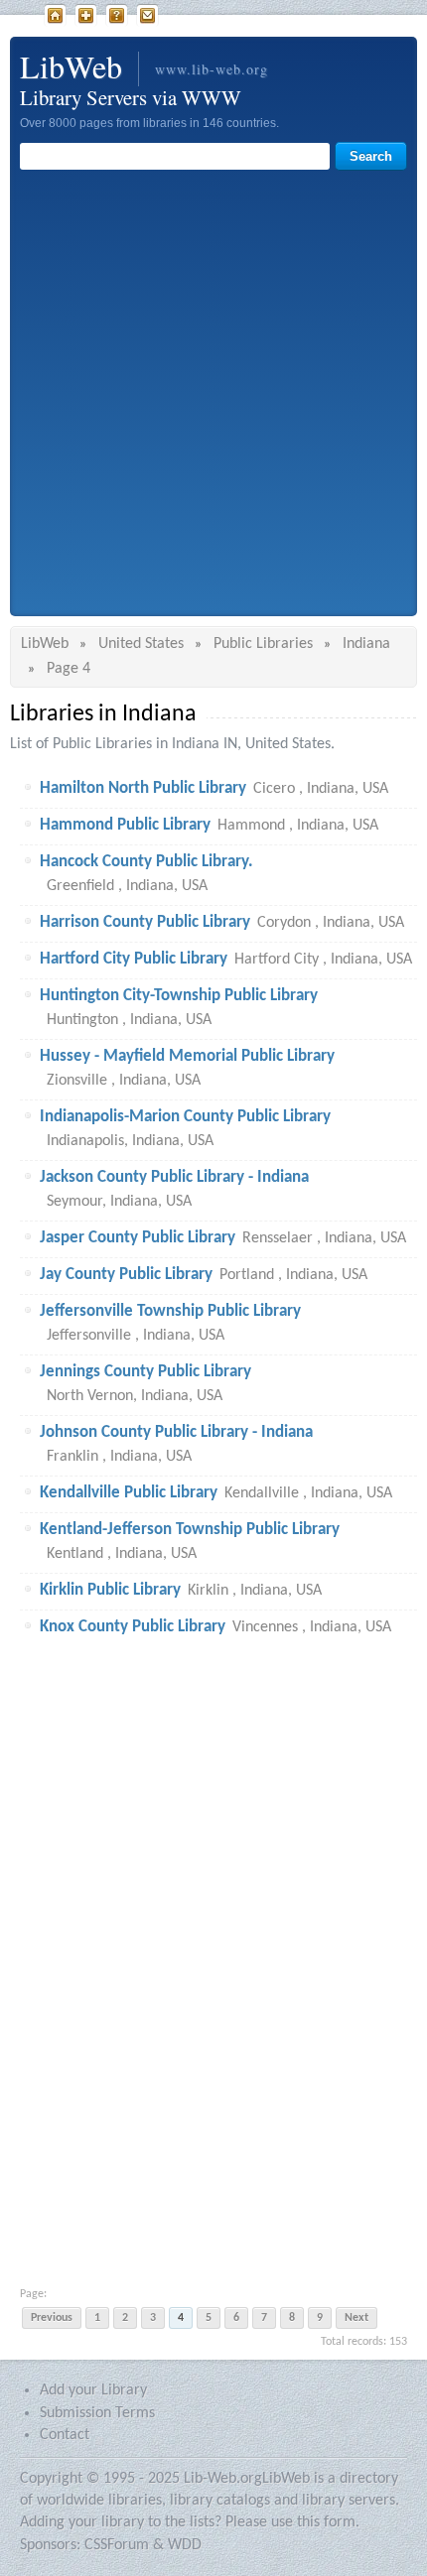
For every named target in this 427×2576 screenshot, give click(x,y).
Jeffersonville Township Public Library (170, 1311)
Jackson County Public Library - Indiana (174, 1177)
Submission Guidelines (117, 16)
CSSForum (117, 2545)
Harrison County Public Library (145, 922)
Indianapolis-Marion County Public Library (185, 1117)
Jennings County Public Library (145, 1372)
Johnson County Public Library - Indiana (176, 1432)
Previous (52, 2318)
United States (141, 644)
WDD (185, 2545)
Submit (86, 16)
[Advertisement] (213, 393)
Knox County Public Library (133, 1627)
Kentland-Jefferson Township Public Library (190, 1530)
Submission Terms (97, 2413)
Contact (147, 16)
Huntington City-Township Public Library (179, 996)
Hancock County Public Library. (146, 862)
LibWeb (55, 16)
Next (356, 2318)
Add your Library (93, 2390)
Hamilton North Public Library (143, 788)
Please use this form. (292, 2522)
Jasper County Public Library (138, 1238)
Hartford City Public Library (134, 959)
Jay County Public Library (126, 1275)
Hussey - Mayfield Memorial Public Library (187, 1056)
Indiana (366, 644)
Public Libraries (263, 644)
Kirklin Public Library (110, 1590)
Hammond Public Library (125, 825)
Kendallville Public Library (129, 1493)
